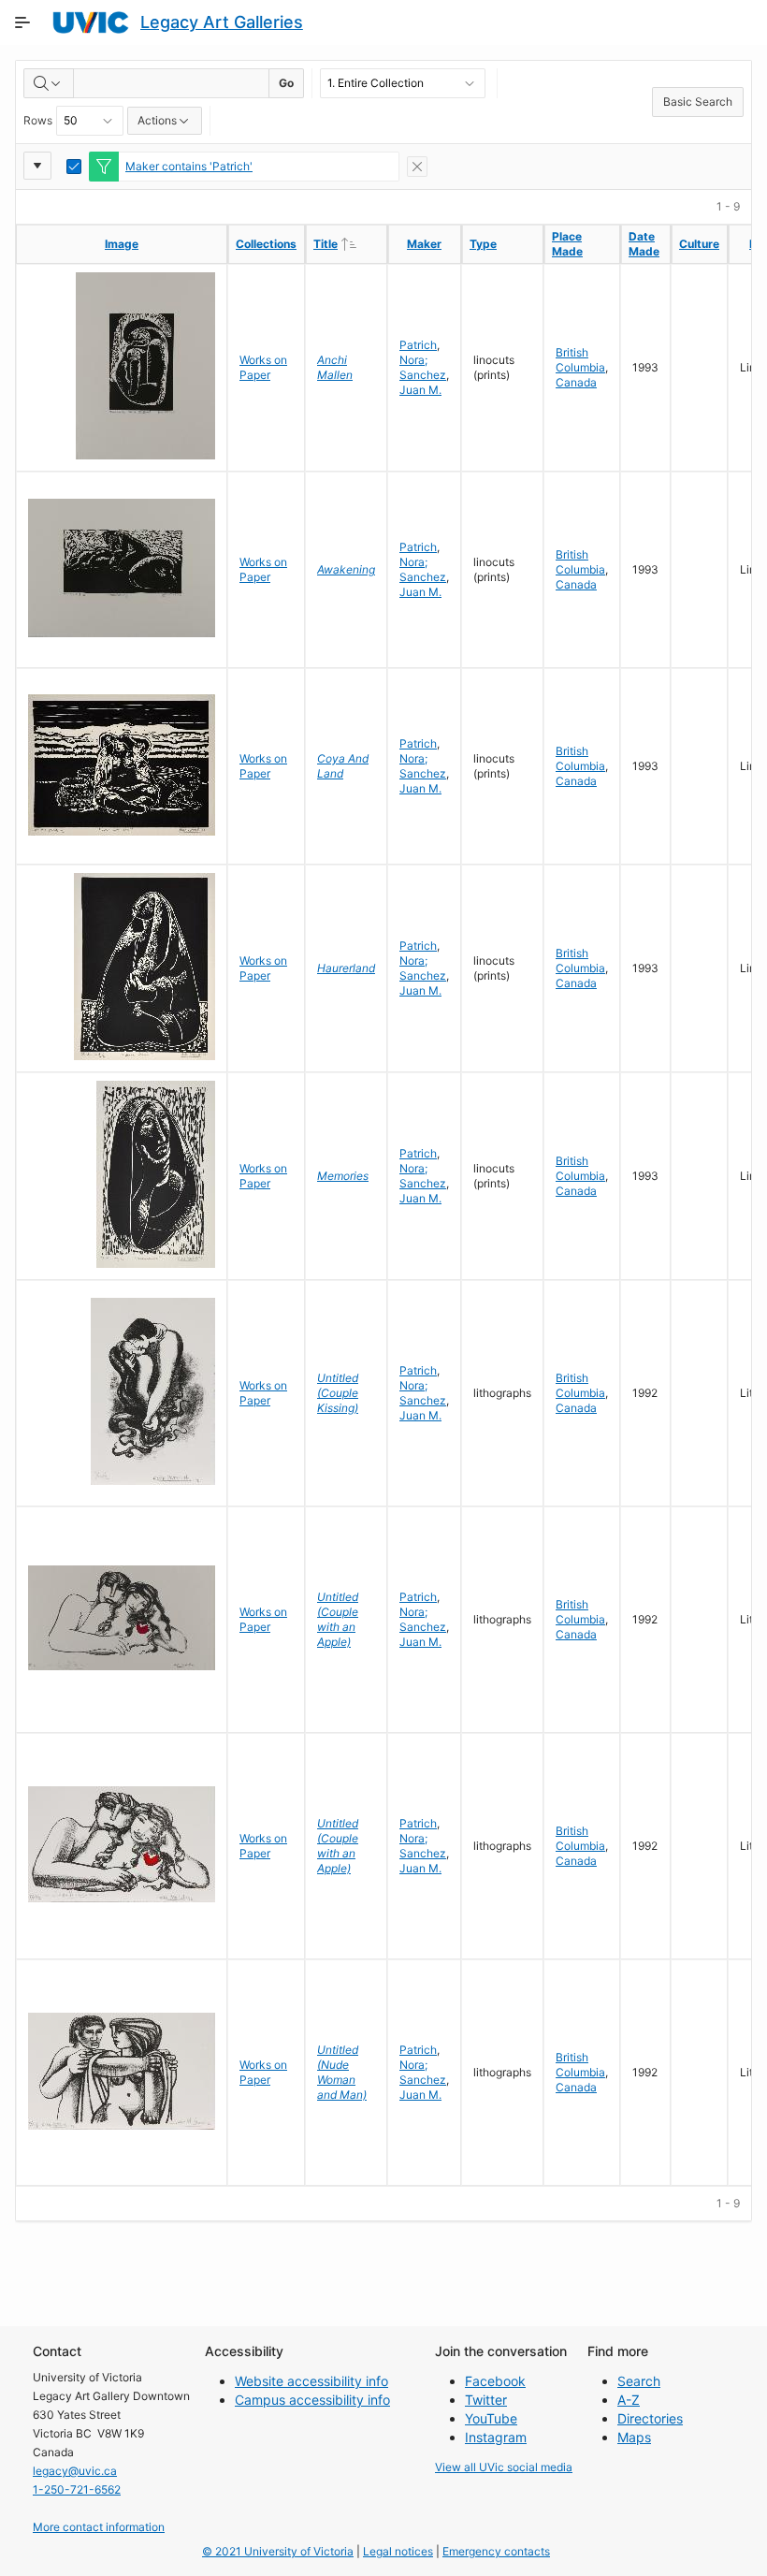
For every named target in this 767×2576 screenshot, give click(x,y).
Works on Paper (263, 367)
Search (639, 2381)
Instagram (496, 2437)
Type (483, 244)
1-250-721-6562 (77, 2489)
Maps (634, 2437)
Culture (699, 244)
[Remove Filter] (417, 167)
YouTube (491, 2418)
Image (122, 244)
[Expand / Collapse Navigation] (22, 22)
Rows (38, 120)
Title (350, 243)
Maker (424, 244)
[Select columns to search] (49, 83)
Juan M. (420, 390)
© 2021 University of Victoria (278, 2551)
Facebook (495, 2381)
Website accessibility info (311, 2381)
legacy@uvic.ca (75, 2471)
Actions (157, 120)
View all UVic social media (504, 2467)
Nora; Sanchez (423, 367)
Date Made (644, 244)
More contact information (99, 2527)
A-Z (629, 2400)
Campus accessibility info (312, 2400)
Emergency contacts (496, 2551)
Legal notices (398, 2551)
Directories (650, 2418)
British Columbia (580, 360)
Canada (576, 382)
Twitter (486, 2400)
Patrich (418, 345)
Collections (266, 244)
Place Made (567, 244)
